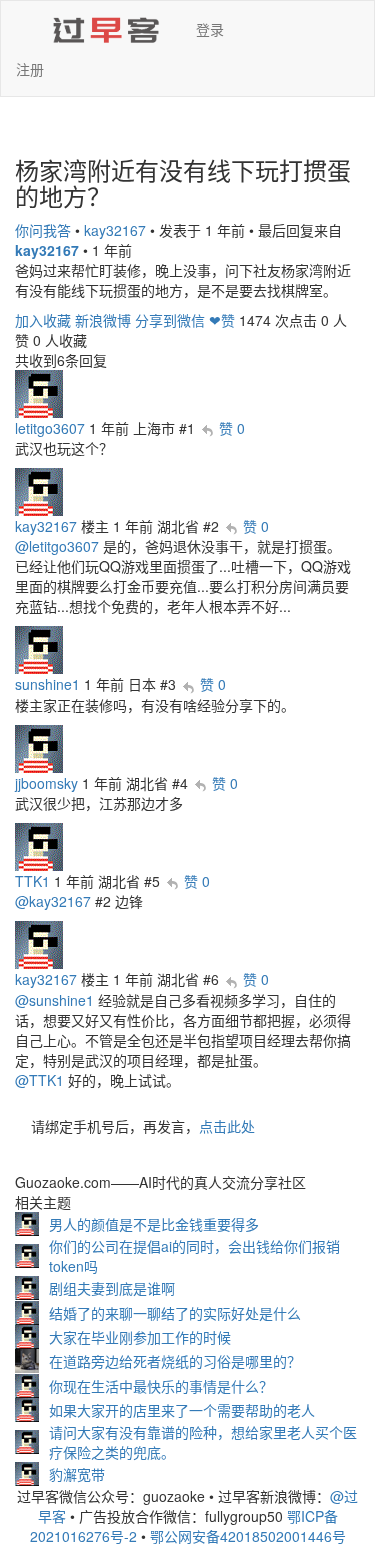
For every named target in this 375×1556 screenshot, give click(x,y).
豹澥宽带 (77, 1474)
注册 (30, 69)
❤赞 (222, 320)
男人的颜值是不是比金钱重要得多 (154, 1224)
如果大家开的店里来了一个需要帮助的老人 (182, 1410)
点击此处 (227, 1126)
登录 (210, 29)
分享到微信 (170, 320)
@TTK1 (39, 1080)
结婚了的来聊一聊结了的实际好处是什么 (175, 1313)
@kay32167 (53, 901)
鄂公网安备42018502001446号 (248, 1536)
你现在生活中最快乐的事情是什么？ (161, 1386)
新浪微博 (103, 320)
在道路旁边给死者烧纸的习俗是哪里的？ (175, 1361)
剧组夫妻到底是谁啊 (112, 1288)
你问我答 (43, 230)
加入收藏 (43, 320)
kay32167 (115, 230)
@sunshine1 (54, 1000)
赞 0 (232, 428)
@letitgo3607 (57, 546)
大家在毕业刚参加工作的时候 (140, 1337)
